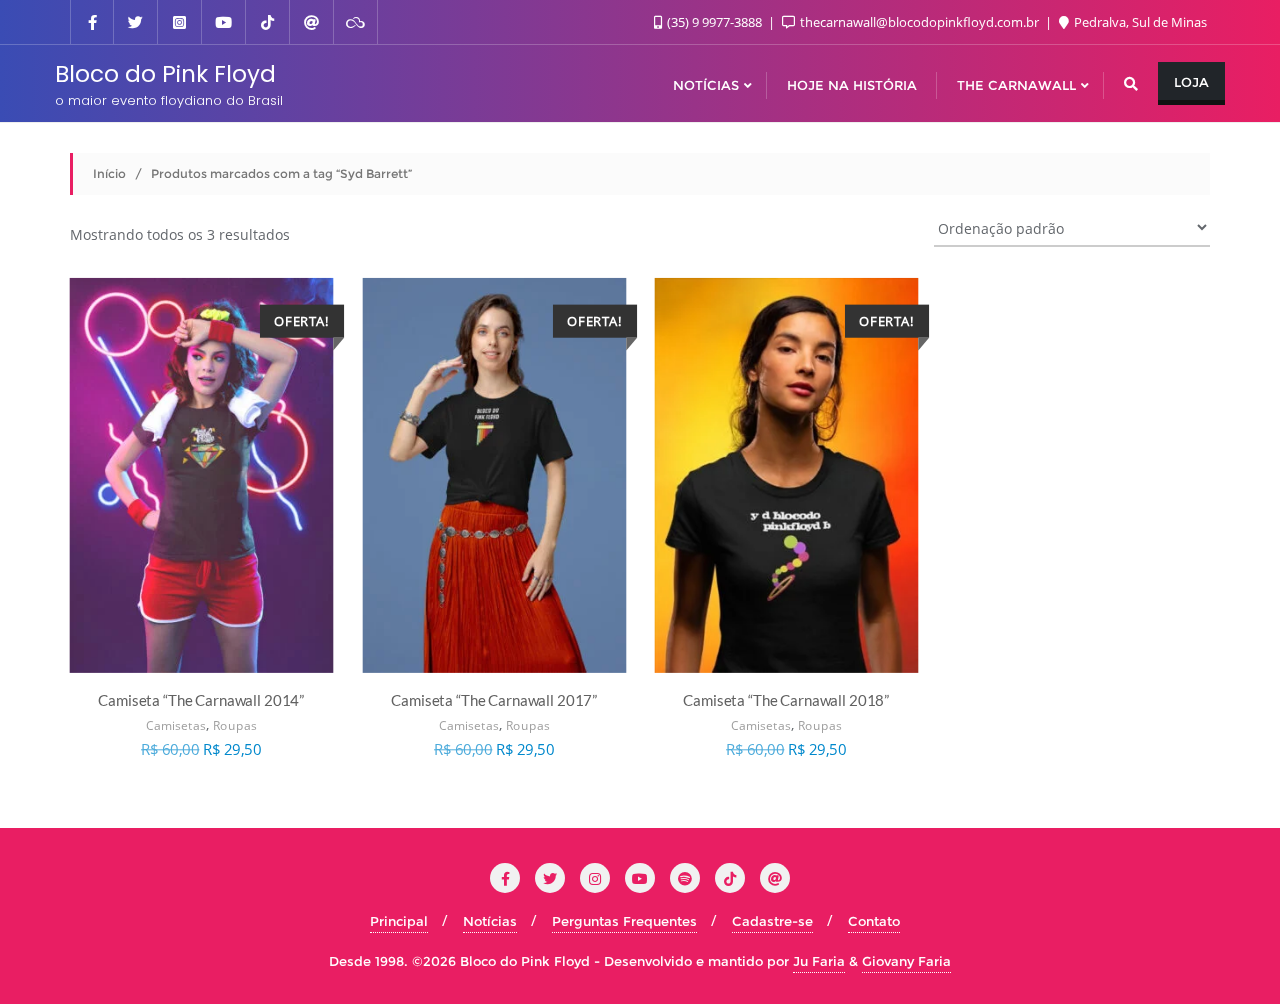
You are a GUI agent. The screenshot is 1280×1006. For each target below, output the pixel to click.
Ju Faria (819, 961)
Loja (1191, 82)
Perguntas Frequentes (624, 921)
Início (109, 173)
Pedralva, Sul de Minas (1139, 22)
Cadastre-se (772, 921)
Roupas (235, 724)
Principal (399, 921)
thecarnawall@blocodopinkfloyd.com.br (919, 22)
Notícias (490, 921)
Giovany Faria (906, 961)
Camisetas (176, 724)
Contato (874, 921)
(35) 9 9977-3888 (714, 22)
